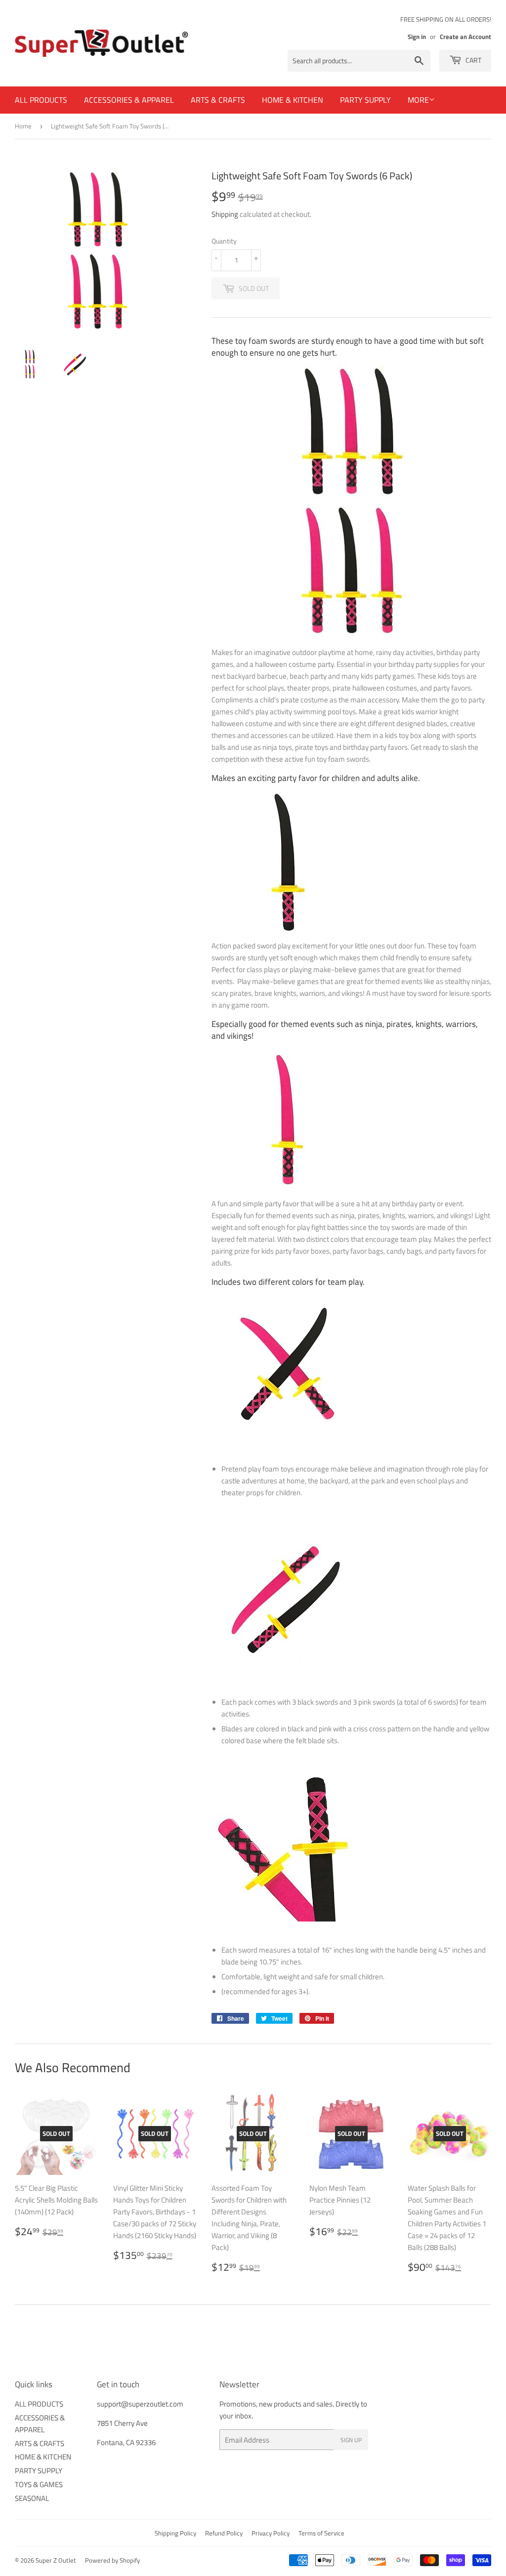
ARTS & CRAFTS (218, 100)
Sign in (417, 37)
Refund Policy (224, 2533)
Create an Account (465, 37)
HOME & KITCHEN (293, 100)
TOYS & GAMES (39, 2484)
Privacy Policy (271, 2533)
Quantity (224, 241)
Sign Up (351, 2440)
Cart (473, 60)
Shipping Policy (175, 2533)
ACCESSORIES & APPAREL (129, 100)
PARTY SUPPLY (365, 100)
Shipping (225, 214)
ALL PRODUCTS (41, 100)
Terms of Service (321, 2533)
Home (23, 126)
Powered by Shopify (112, 2560)
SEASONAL (32, 2498)
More (418, 100)
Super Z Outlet (56, 2560)
